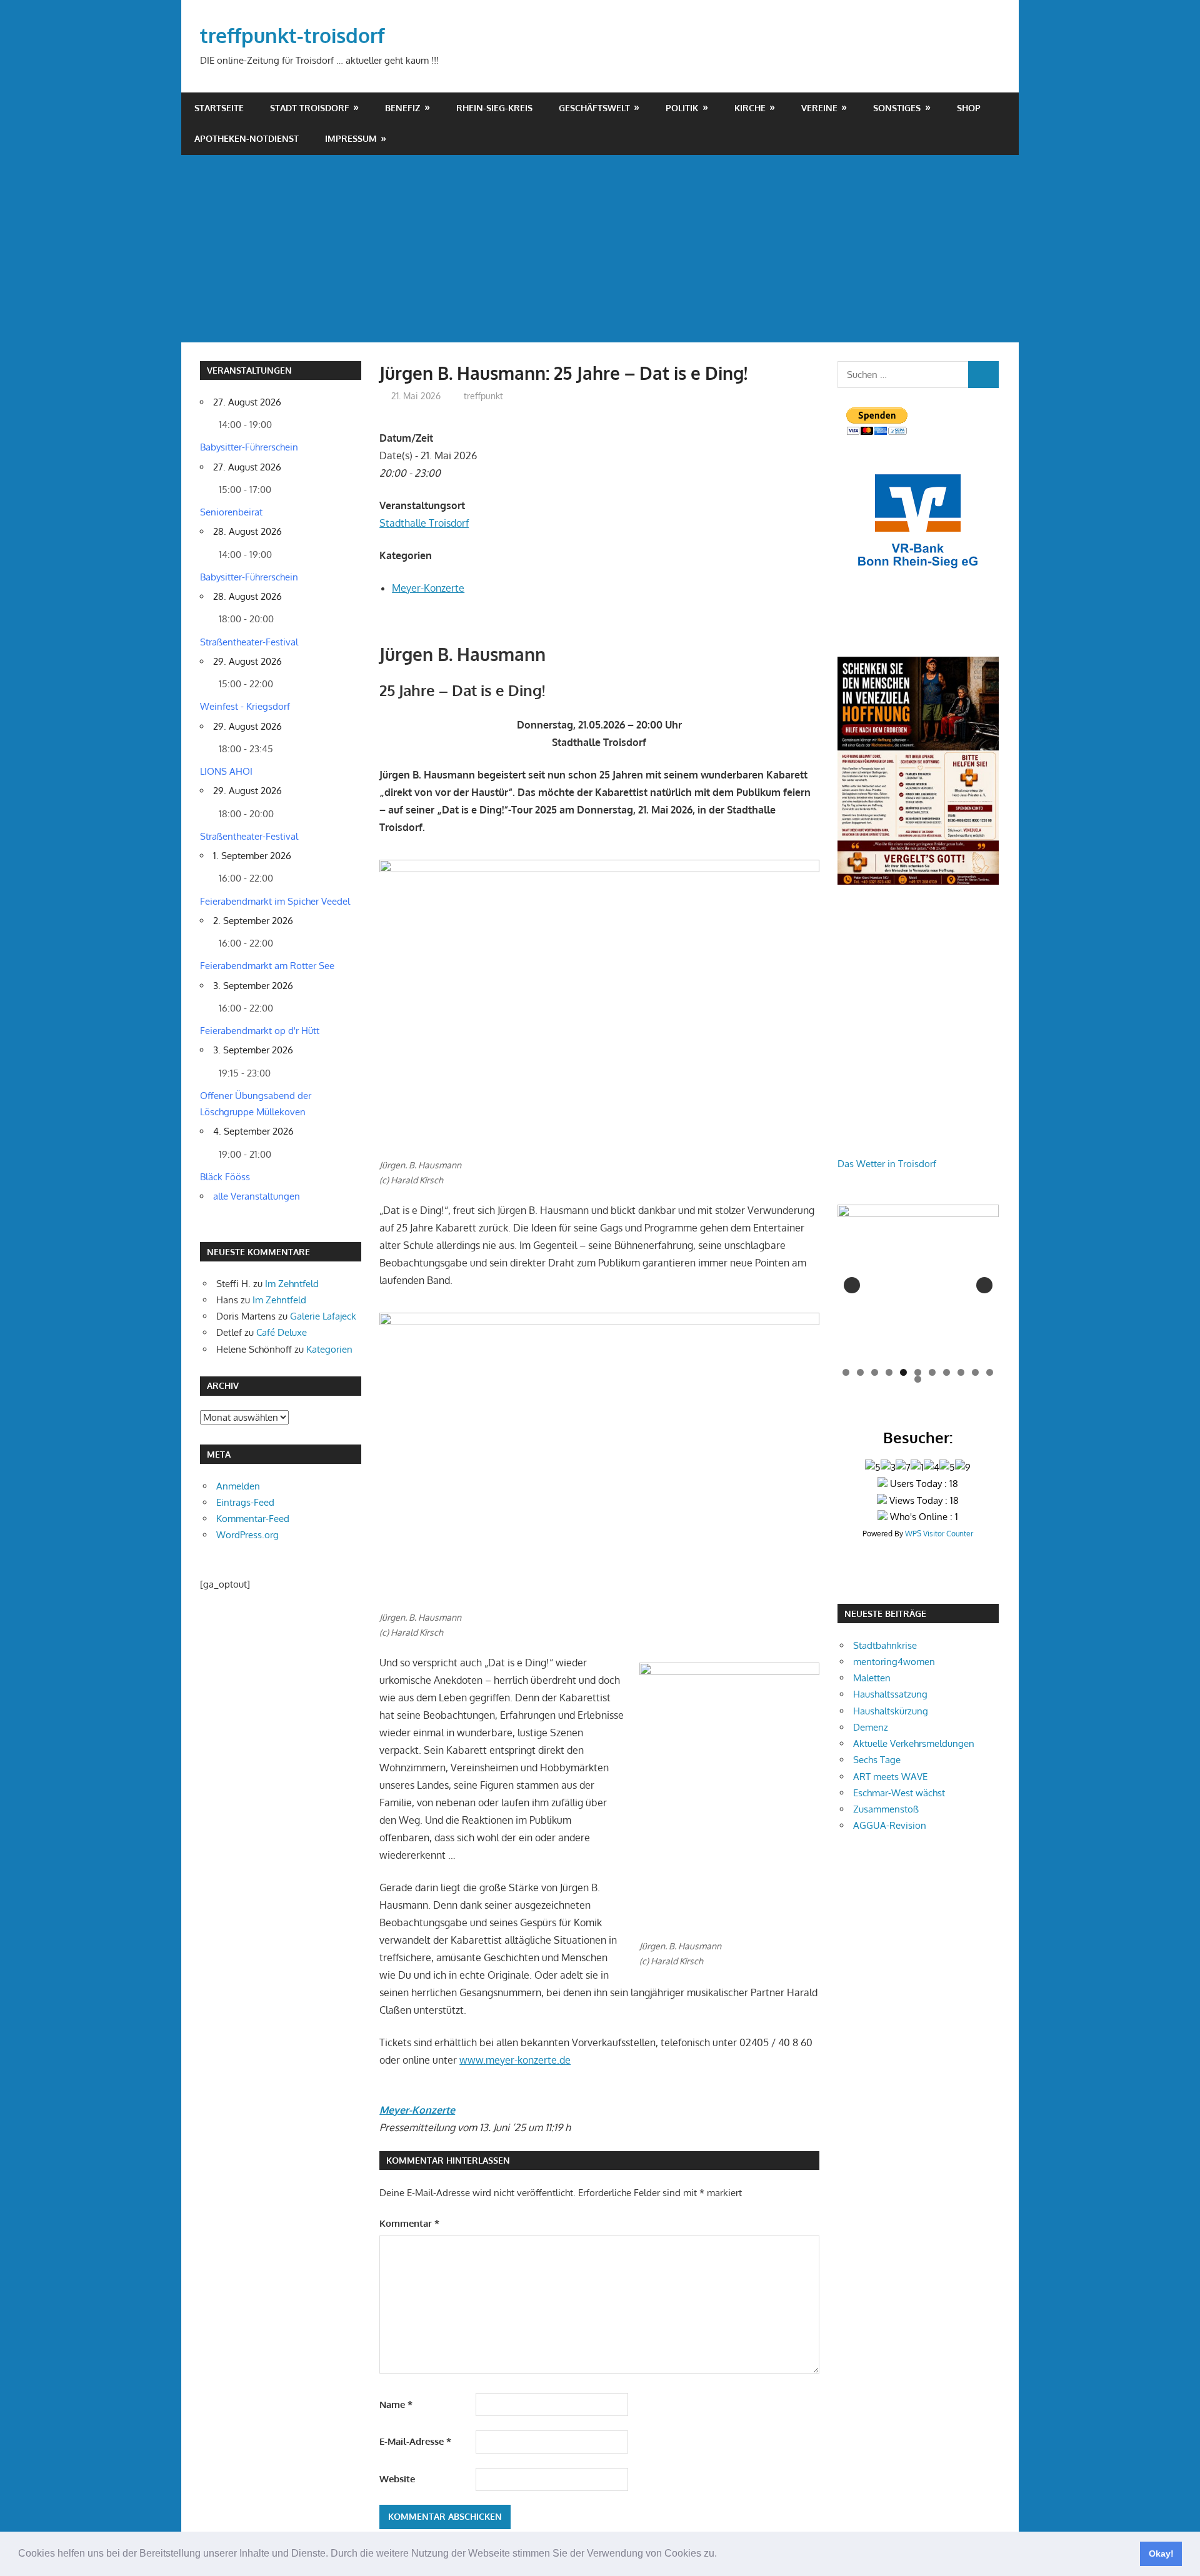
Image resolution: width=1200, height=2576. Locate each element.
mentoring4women (894, 1662)
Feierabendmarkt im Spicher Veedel (275, 901)
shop (969, 108)
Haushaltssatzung (890, 1694)
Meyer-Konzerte (428, 588)
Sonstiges (897, 108)
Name (396, 2404)
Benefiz (402, 108)
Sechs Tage (877, 1760)
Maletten (872, 1678)
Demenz (871, 1727)
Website (397, 2479)
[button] (721, 2555)
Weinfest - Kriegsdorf (245, 706)
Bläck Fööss (225, 1177)
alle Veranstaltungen (257, 1196)
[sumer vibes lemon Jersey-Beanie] (918, 1285)
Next (984, 1285)
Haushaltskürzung (891, 1711)
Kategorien (329, 1349)
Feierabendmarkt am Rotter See (267, 966)
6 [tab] (918, 1372)
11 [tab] (991, 1372)
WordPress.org (247, 1535)
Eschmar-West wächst (899, 1793)
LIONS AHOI (226, 771)
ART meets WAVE (890, 1777)
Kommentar (409, 2223)
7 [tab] (932, 1372)
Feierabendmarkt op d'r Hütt (260, 1031)
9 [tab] (961, 1372)
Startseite (219, 108)
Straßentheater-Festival (249, 642)
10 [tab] (976, 1372)
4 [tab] (889, 1372)
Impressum (351, 138)
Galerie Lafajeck (323, 1316)
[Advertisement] (600, 249)
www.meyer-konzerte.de (515, 2060)
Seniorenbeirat (231, 512)
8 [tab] (947, 1372)
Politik (682, 108)
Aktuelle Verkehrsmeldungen (914, 1743)
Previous (852, 1285)
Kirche (750, 108)
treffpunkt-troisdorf (292, 35)
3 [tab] (875, 1372)
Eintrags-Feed (245, 1502)
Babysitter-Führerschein (249, 447)
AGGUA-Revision (890, 1825)
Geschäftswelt (594, 108)
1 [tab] (846, 1372)
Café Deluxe (282, 1332)
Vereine (819, 108)
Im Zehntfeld (292, 1284)
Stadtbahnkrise (885, 1645)
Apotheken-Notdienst (247, 138)
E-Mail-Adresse (415, 2441)
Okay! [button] (1161, 2554)
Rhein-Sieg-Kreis (494, 108)
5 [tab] (903, 1372)
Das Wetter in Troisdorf (887, 1164)
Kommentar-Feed (253, 1519)
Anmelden (238, 1486)
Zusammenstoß (886, 1809)
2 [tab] (860, 1372)
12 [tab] (918, 1379)
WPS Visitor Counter (939, 1534)
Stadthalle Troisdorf (424, 523)
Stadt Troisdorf (310, 108)
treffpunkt (483, 396)
